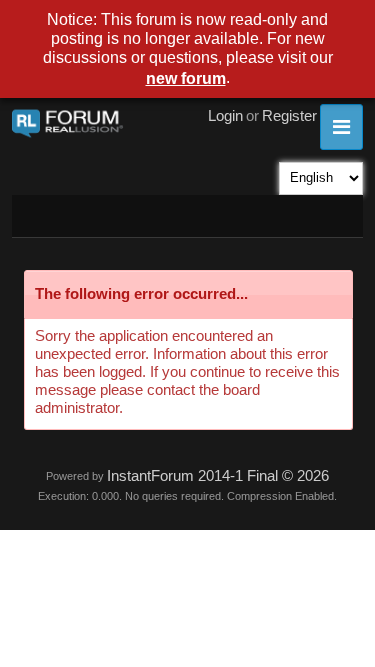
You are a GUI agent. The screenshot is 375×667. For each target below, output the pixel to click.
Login (225, 116)
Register (289, 116)
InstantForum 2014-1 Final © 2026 (218, 476)
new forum (186, 78)
